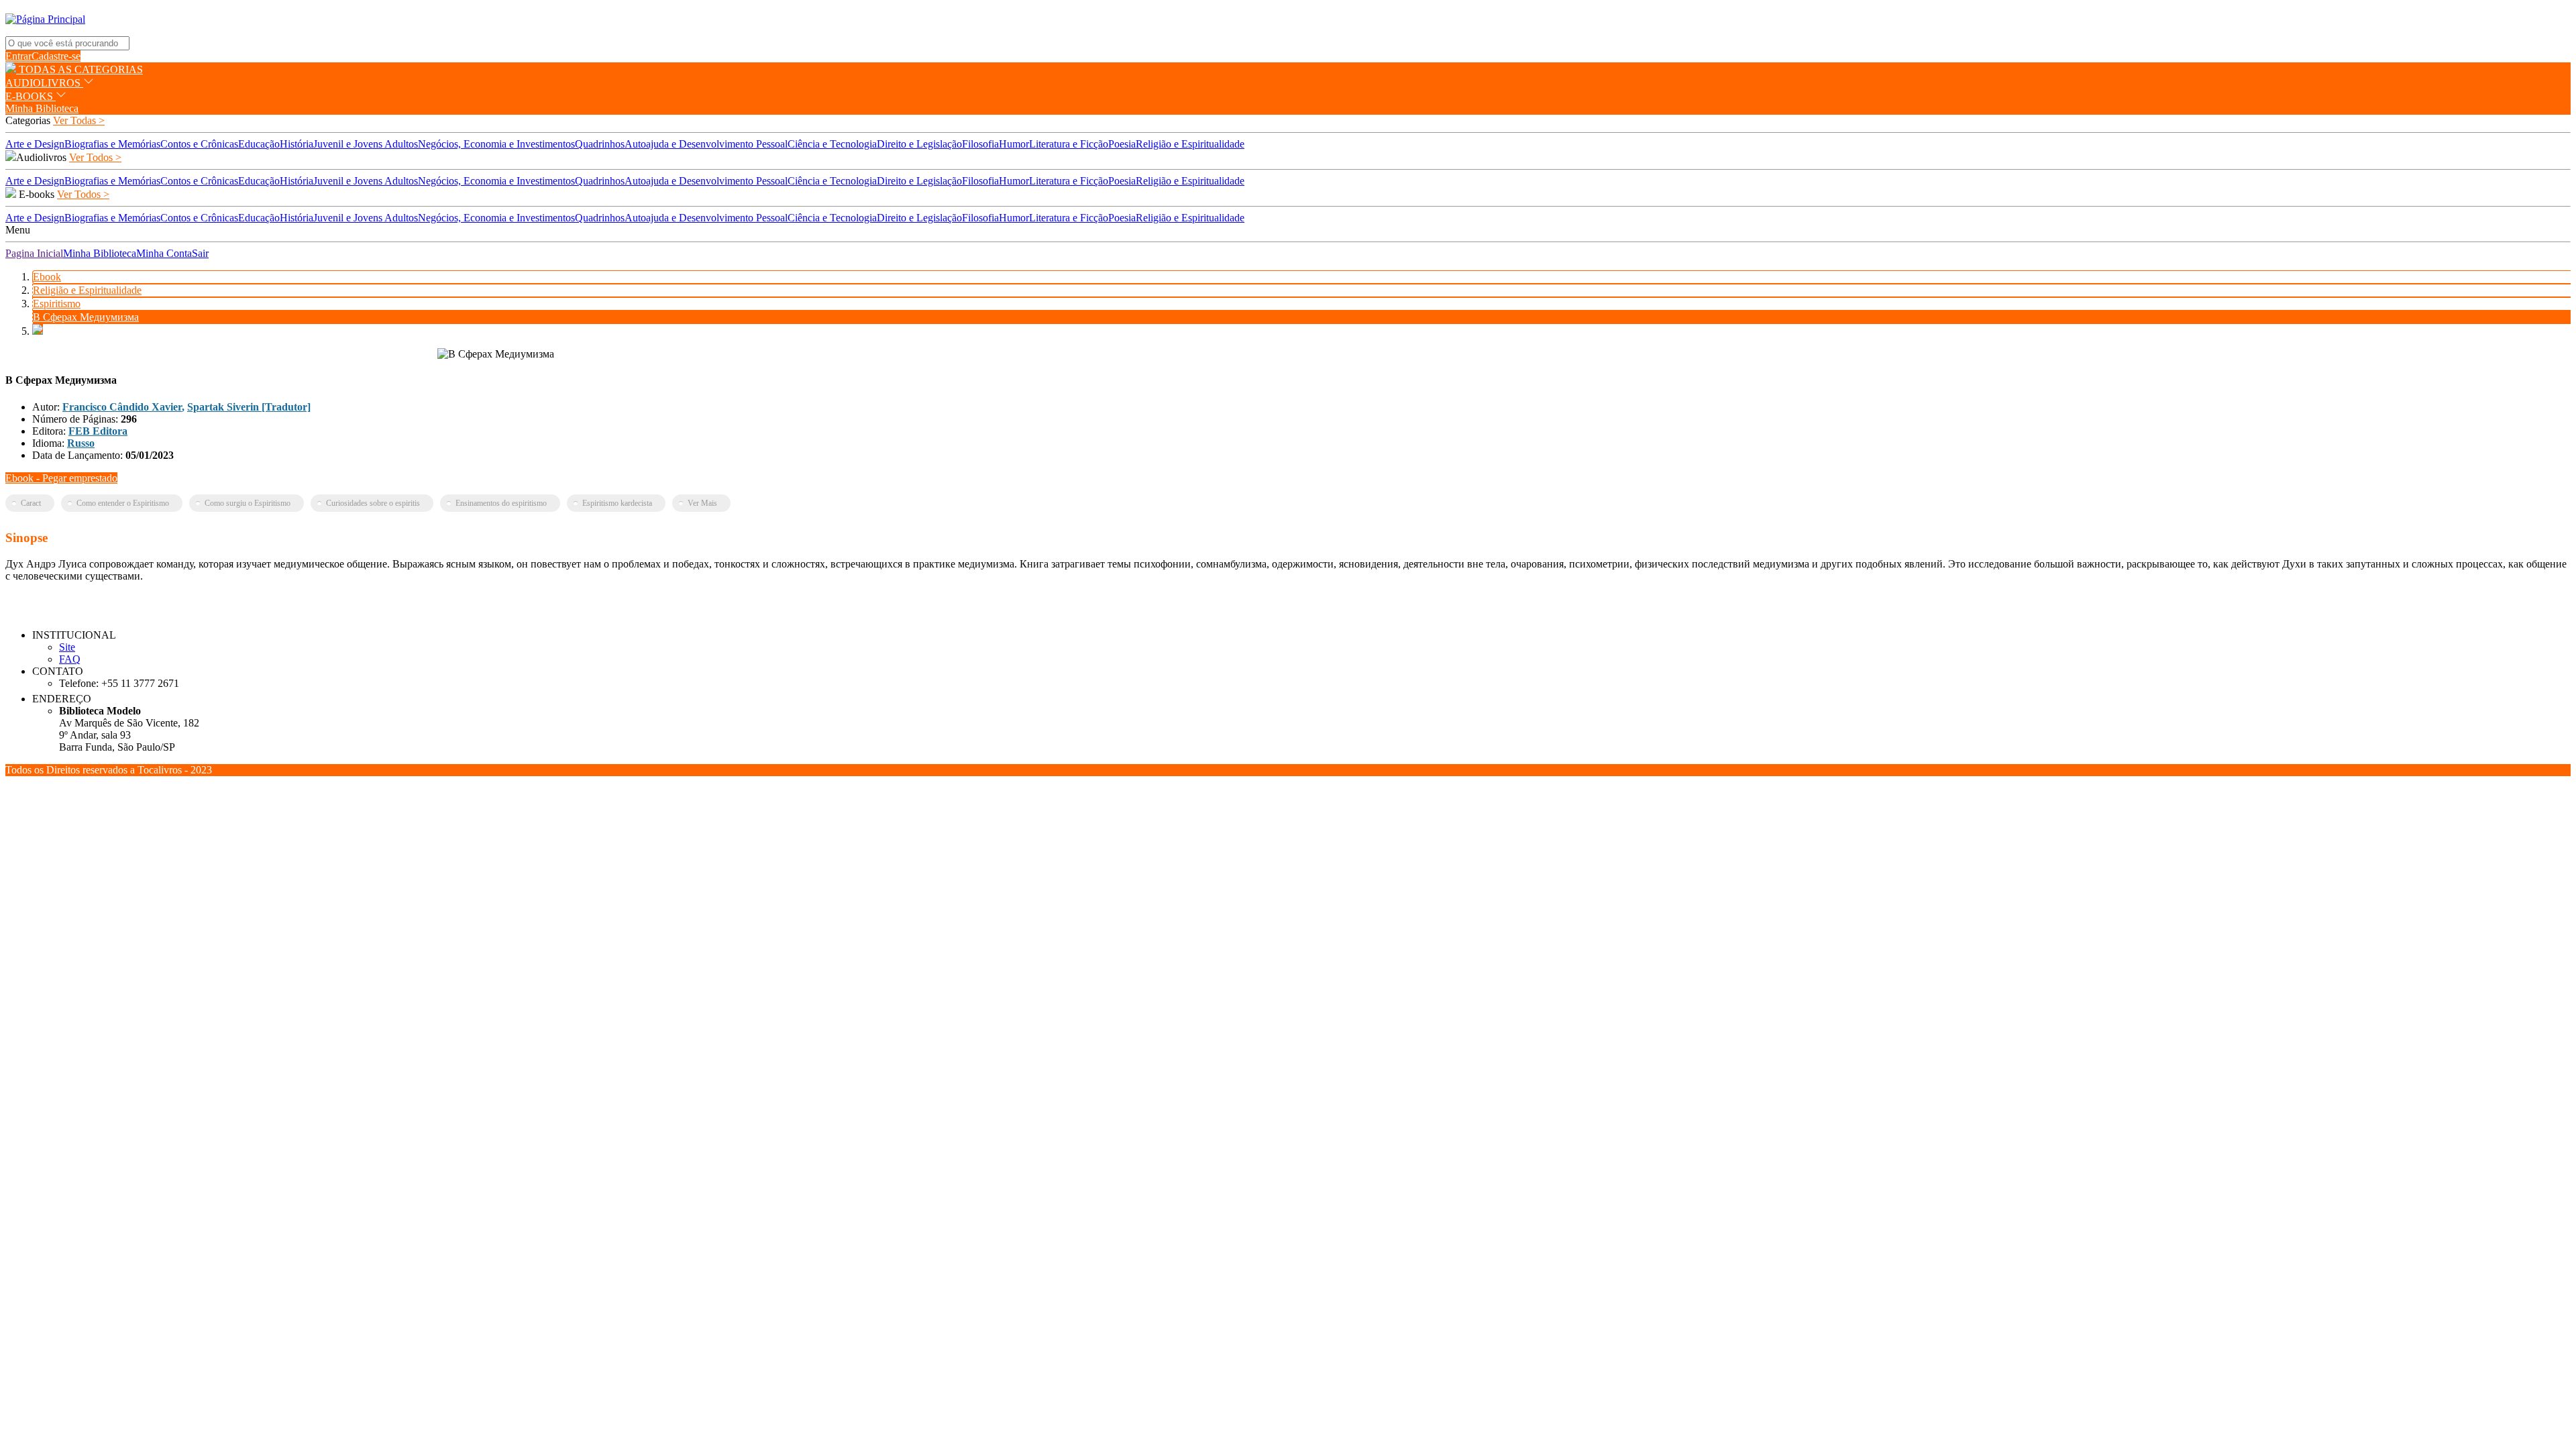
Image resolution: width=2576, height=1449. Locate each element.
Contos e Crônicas (199, 144)
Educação (259, 144)
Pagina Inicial (34, 253)
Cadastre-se (56, 56)
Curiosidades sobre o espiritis (373, 503)
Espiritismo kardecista (617, 503)
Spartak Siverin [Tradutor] (249, 407)
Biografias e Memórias (112, 144)
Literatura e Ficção (1069, 144)
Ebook (47, 277)
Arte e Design (35, 144)
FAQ (70, 659)
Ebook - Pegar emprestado (61, 478)
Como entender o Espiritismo (123, 503)
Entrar (18, 56)
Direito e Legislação (919, 144)
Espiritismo (57, 304)
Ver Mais (702, 503)
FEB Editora (98, 431)
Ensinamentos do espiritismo (501, 503)
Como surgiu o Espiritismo (248, 503)
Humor (1014, 144)
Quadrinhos (600, 144)
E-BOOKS (31, 96)
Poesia (1122, 144)
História (297, 144)
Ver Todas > (79, 120)
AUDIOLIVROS (44, 83)
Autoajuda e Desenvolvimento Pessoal (706, 144)
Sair (200, 253)
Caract (31, 503)
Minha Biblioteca (42, 108)
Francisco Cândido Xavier (122, 407)
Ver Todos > (95, 157)
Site (67, 647)
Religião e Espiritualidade (1190, 144)
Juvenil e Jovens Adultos (366, 144)
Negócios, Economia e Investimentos (496, 144)
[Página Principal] (45, 19)
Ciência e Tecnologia (832, 144)
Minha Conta (164, 253)
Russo (81, 443)
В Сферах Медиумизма (86, 317)
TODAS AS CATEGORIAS (79, 69)
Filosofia (980, 144)
